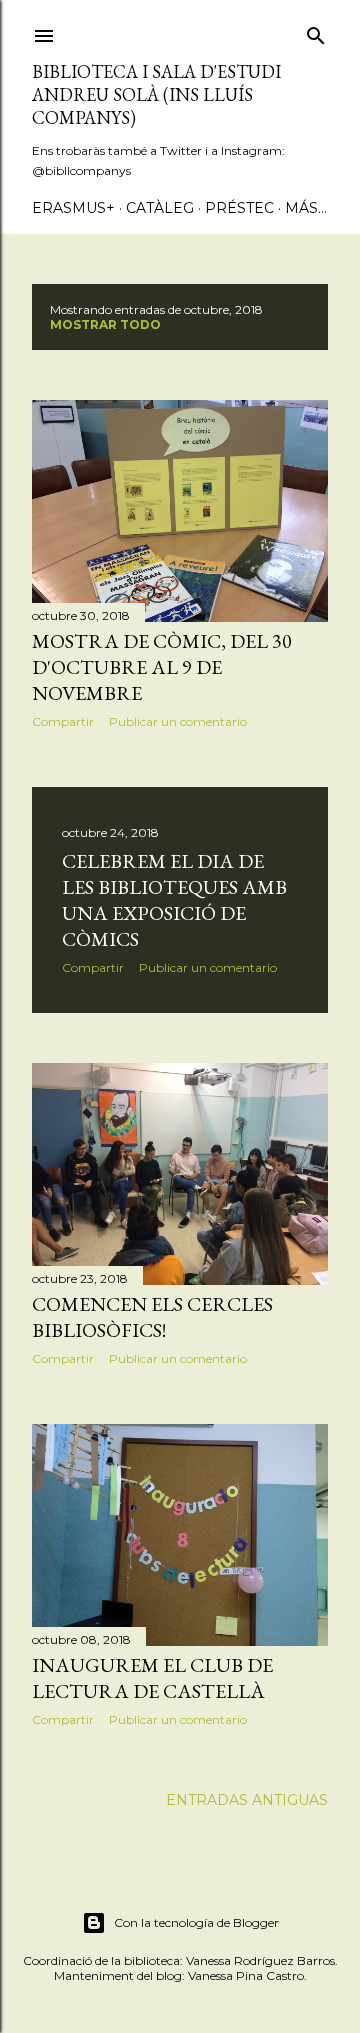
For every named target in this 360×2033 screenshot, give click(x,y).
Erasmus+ (73, 208)
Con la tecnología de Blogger (196, 1922)
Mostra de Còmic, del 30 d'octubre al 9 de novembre (162, 667)
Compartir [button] (63, 721)
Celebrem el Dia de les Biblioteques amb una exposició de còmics (174, 900)
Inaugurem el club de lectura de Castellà (152, 1678)
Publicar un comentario (178, 721)
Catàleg (160, 208)
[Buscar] (316, 32)
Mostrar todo (105, 324)
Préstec (239, 208)
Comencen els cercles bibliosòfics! (152, 1317)
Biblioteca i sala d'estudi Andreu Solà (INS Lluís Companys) (156, 94)
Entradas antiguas (247, 1800)
